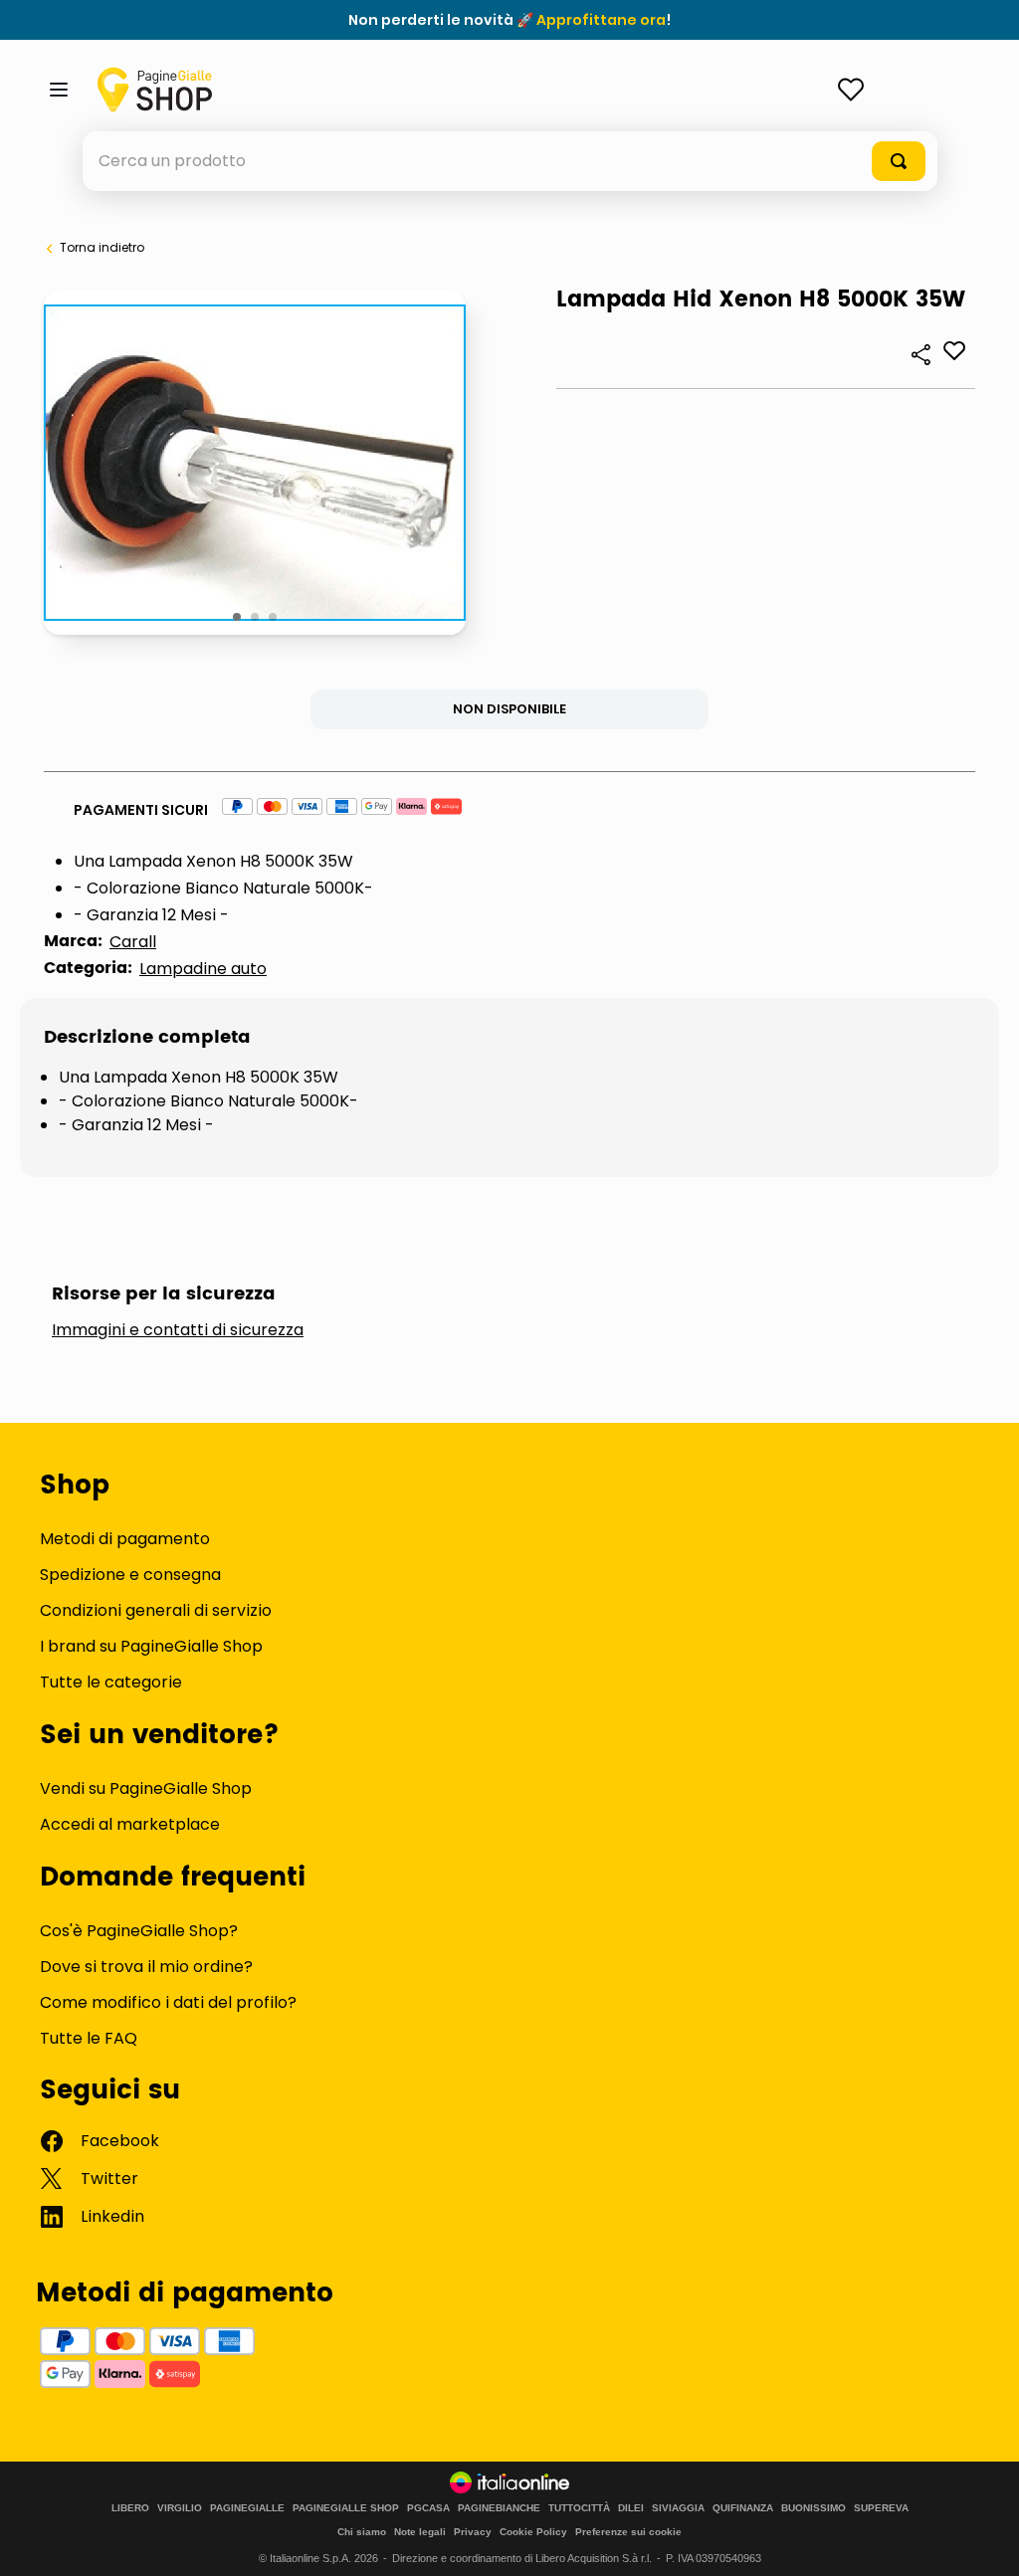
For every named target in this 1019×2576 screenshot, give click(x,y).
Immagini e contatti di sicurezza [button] (178, 1330)
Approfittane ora (601, 20)
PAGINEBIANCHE (499, 2508)
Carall (133, 942)
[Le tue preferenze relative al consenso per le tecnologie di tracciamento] (984, 2541)
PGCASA (428, 2508)
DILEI (631, 2508)
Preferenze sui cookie (628, 2532)
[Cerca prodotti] (899, 161)
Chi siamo (362, 2532)
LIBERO (130, 2508)
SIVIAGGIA (678, 2508)
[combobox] (510, 161)
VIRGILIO (180, 2508)
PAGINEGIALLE (247, 2508)
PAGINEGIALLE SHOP (346, 2508)
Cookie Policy (533, 2532)
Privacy (473, 2532)
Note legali (420, 2532)
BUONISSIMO (814, 2508)
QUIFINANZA (743, 2508)
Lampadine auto (203, 969)
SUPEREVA (881, 2508)
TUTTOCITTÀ (579, 2508)
